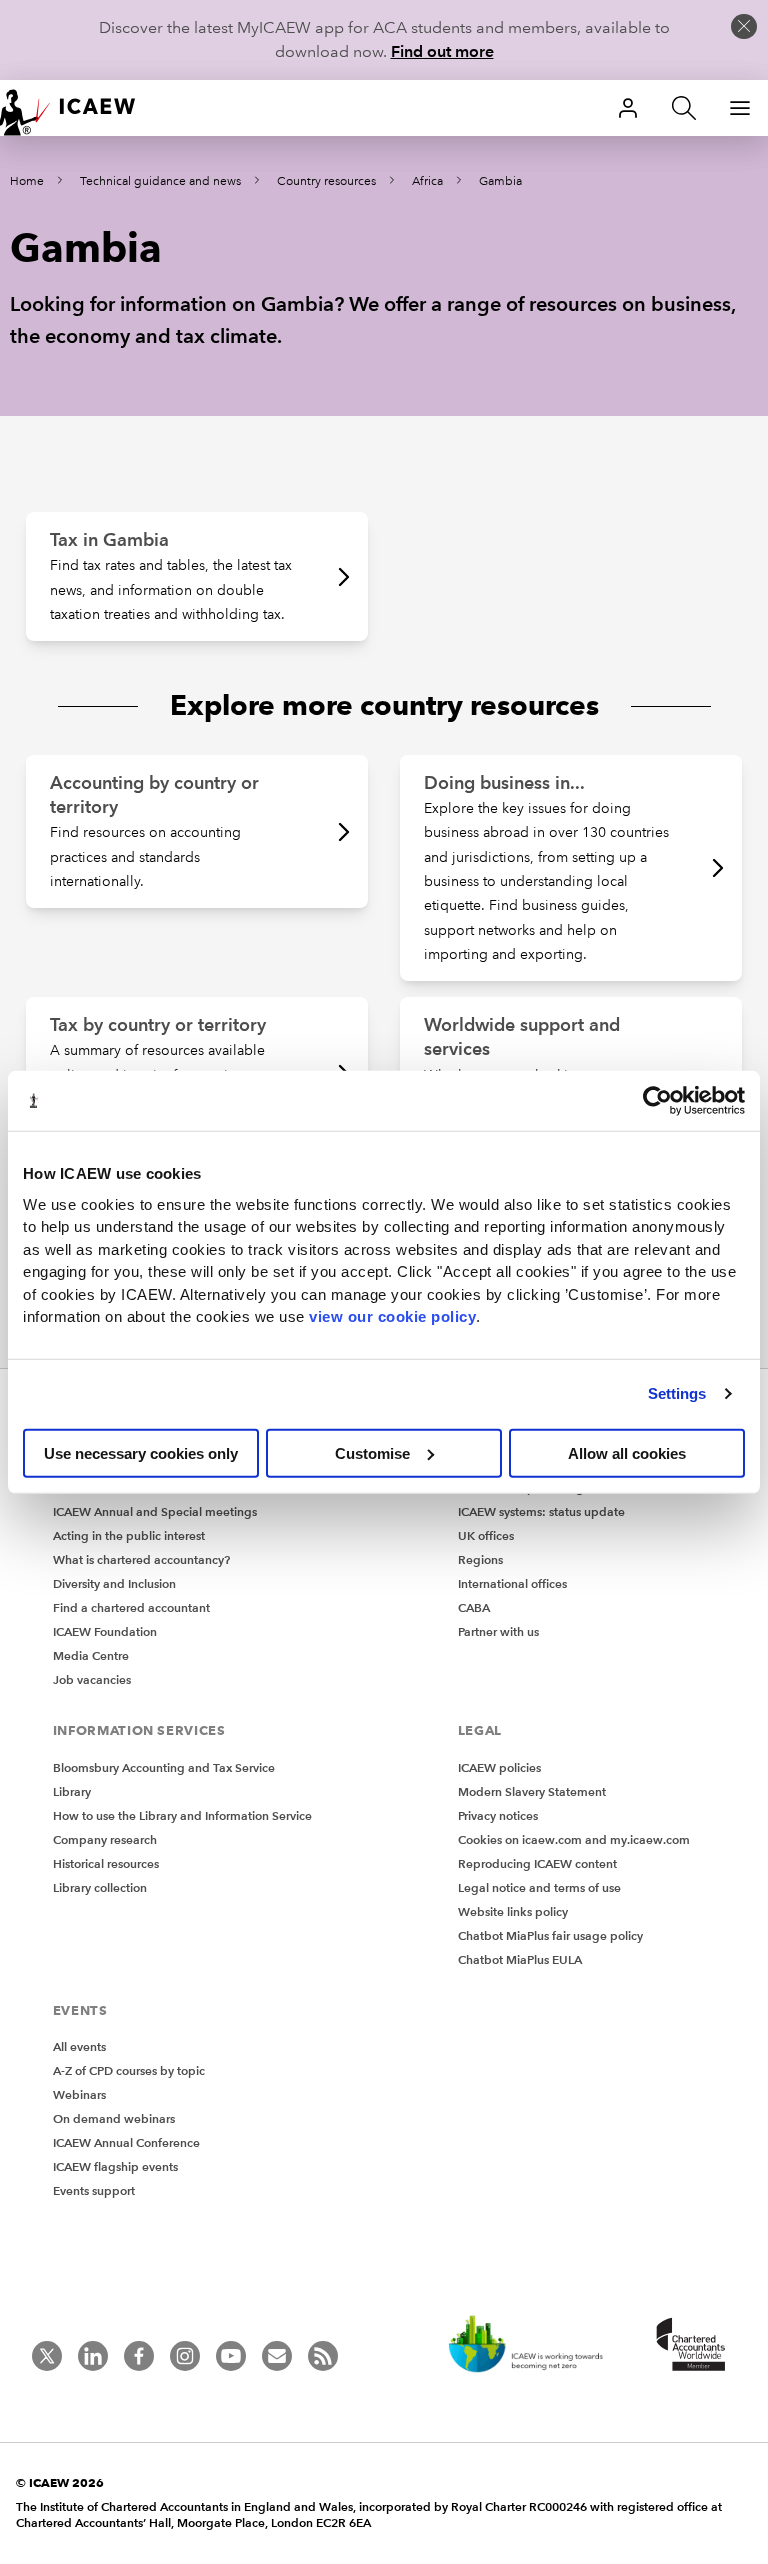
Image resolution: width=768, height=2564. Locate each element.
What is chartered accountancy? (141, 1559)
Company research (105, 1839)
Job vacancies (92, 1679)
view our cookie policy (392, 1316)
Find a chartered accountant (131, 1607)
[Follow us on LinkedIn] (93, 2356)
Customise (372, 1452)
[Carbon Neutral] (536, 2346)
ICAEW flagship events (115, 2166)
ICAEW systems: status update (541, 1511)
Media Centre (91, 1655)
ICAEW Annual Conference (126, 2142)
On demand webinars (114, 2118)
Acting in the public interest (129, 1535)
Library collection (100, 1887)
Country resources (326, 181)
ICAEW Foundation (105, 1631)
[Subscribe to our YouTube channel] (231, 2356)
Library (72, 1791)
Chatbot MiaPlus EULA (520, 1959)
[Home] (80, 108)
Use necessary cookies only (141, 1452)
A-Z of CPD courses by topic (129, 2070)
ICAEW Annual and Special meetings (155, 1511)
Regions (480, 1559)
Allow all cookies (627, 1452)
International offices (512, 1583)
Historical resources (106, 1863)
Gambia (500, 181)
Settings (677, 1393)
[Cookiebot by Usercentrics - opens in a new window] (657, 1101)
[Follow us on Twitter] (47, 2356)
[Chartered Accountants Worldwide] (688, 2346)
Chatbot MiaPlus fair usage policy (550, 1935)
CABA (474, 1607)
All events (79, 2046)
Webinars (79, 2094)
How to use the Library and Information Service (182, 1815)
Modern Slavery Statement (532, 1791)
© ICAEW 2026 (60, 2482)
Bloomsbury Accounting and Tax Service (164, 1767)
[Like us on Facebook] (139, 2356)
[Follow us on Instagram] (185, 2356)
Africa (427, 181)
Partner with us (498, 1631)
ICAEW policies (499, 1767)
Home (27, 181)
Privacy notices (498, 1815)
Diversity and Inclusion (114, 1583)
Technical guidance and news (160, 181)
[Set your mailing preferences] (277, 2356)
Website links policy (513, 1911)
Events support (94, 2190)
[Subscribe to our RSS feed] (323, 2356)
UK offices (486, 1535)
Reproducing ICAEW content (537, 1863)
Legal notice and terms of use (539, 1887)
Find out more (442, 51)
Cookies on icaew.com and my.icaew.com (574, 1839)
